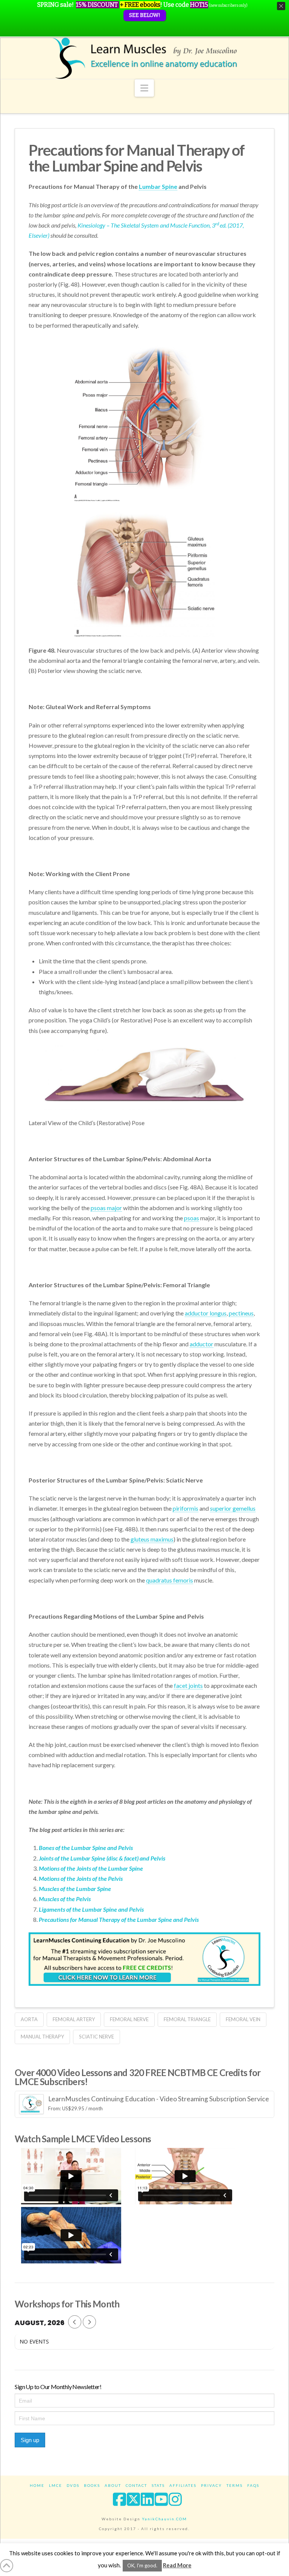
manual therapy (42, 2037)
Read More (177, 2565)
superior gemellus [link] (233, 1508)
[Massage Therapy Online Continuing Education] (144, 58)
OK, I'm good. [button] (142, 2565)
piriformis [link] (186, 1508)
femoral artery (74, 2019)
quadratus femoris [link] (170, 1580)
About (113, 2485)
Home (37, 2485)
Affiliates (183, 2485)
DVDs (73, 2485)
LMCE (56, 2485)
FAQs (253, 2485)
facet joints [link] (188, 1685)
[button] (144, 88)
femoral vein (243, 2019)
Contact (136, 2485)
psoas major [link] (106, 1208)
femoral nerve (129, 2019)
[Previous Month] (75, 2322)
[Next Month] (89, 2322)
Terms (235, 2485)
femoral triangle (187, 2019)
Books (92, 2485)
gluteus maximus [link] (152, 1539)
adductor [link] (202, 1344)
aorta (29, 2019)
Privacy (211, 2485)
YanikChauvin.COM (164, 2519)
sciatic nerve (97, 2037)
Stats (158, 2485)
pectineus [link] (241, 1313)
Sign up (30, 2440)
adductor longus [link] (206, 1313)
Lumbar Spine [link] (158, 186)
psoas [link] (192, 1218)
